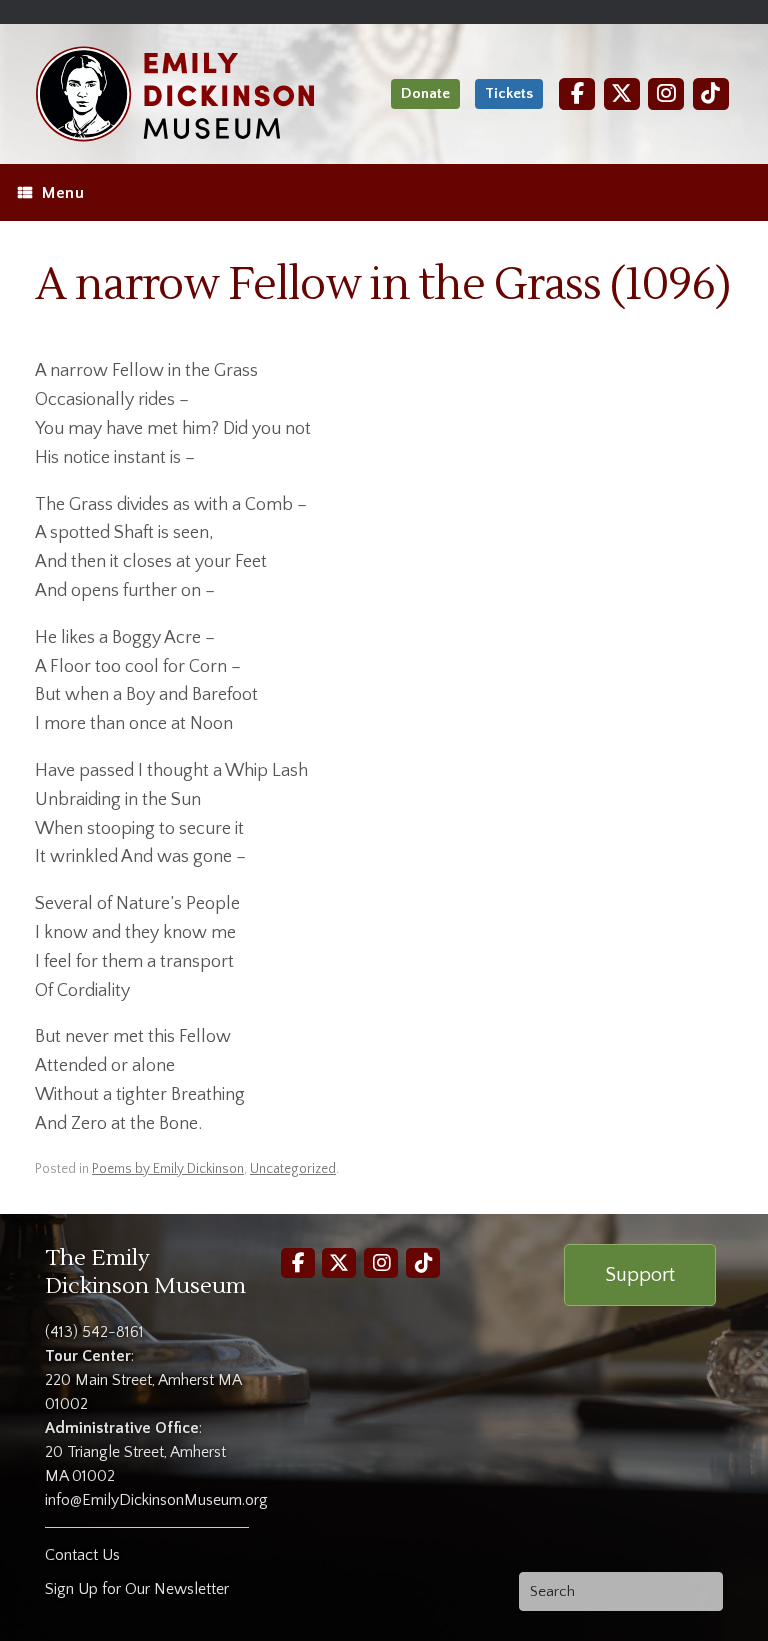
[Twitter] (622, 93)
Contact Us (82, 1555)
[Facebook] (577, 93)
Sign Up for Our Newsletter (137, 1589)
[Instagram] (666, 93)
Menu (63, 193)
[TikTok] (711, 93)
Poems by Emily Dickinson (168, 1169)
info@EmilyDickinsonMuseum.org (156, 1500)
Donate (425, 93)
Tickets (509, 93)
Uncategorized (293, 1169)
